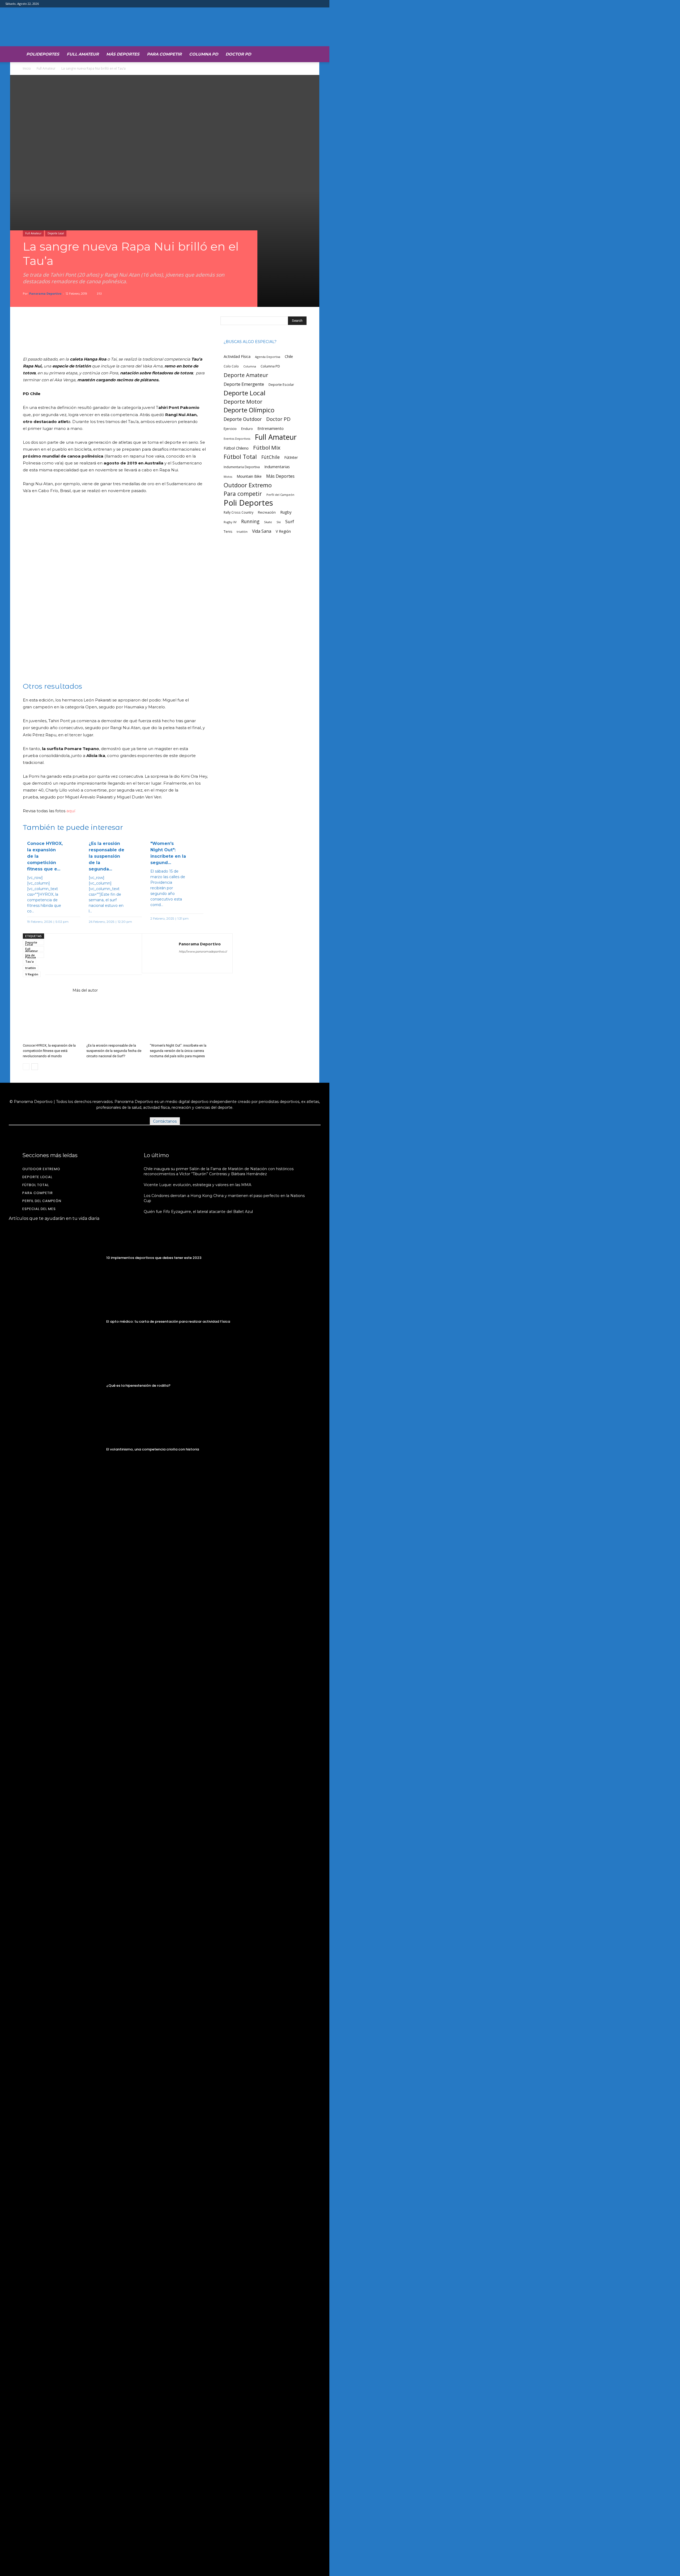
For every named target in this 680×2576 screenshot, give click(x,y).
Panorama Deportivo (45, 293)
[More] (209, 328)
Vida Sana (262, 531)
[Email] (99, 954)
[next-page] (35, 1067)
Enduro (247, 429)
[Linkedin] (87, 954)
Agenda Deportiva (268, 357)
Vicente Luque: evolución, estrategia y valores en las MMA (197, 1185)
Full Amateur (83, 54)
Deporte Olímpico (249, 410)
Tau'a (29, 961)
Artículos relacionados (46, 990)
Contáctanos (165, 1121)
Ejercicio (230, 429)
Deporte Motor (243, 402)
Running (250, 521)
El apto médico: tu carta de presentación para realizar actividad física (168, 1321)
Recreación (267, 512)
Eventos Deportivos (237, 439)
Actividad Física (237, 356)
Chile (289, 356)
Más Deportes (123, 54)
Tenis (228, 532)
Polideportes (43, 54)
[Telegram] (124, 954)
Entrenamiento (271, 428)
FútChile (271, 457)
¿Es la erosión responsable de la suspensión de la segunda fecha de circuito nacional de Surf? (114, 1051)
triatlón (31, 968)
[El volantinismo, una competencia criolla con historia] (56, 1450)
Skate (268, 522)
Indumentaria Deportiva (242, 467)
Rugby (286, 512)
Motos (228, 477)
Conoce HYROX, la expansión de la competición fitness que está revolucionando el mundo (49, 1051)
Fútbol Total (240, 457)
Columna (250, 366)
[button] (300, 53)
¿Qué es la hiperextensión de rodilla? (138, 1386)
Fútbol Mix (267, 448)
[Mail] (202, 962)
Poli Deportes (248, 503)
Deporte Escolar (281, 385)
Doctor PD (238, 54)
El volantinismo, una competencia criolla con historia (153, 1449)
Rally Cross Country (239, 512)
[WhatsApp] (63, 954)
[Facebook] (75, 954)
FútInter (291, 457)
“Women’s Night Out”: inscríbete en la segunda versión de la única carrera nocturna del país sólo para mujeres (178, 1051)
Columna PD (204, 54)
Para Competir (164, 54)
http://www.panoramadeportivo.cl (203, 951)
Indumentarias (277, 467)
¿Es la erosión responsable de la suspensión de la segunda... (107, 856)
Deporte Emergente (244, 384)
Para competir (243, 494)
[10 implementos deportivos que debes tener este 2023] (56, 1258)
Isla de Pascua (31, 955)
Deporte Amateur (246, 375)
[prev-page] (26, 1067)
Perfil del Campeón (280, 495)
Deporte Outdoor (243, 419)
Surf (290, 521)
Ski (279, 522)
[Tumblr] (112, 954)
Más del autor (85, 990)
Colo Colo (231, 366)
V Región (32, 974)
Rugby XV (230, 522)
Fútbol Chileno (236, 448)
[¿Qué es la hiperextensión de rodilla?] (56, 1386)
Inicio (27, 68)
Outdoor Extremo (248, 485)
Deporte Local (56, 233)
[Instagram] (193, 962)
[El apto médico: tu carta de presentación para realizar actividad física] (56, 1322)
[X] (50, 954)
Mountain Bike (249, 476)
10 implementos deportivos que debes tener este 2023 (154, 1258)
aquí (71, 811)
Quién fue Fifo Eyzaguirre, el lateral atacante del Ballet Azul (198, 1212)
